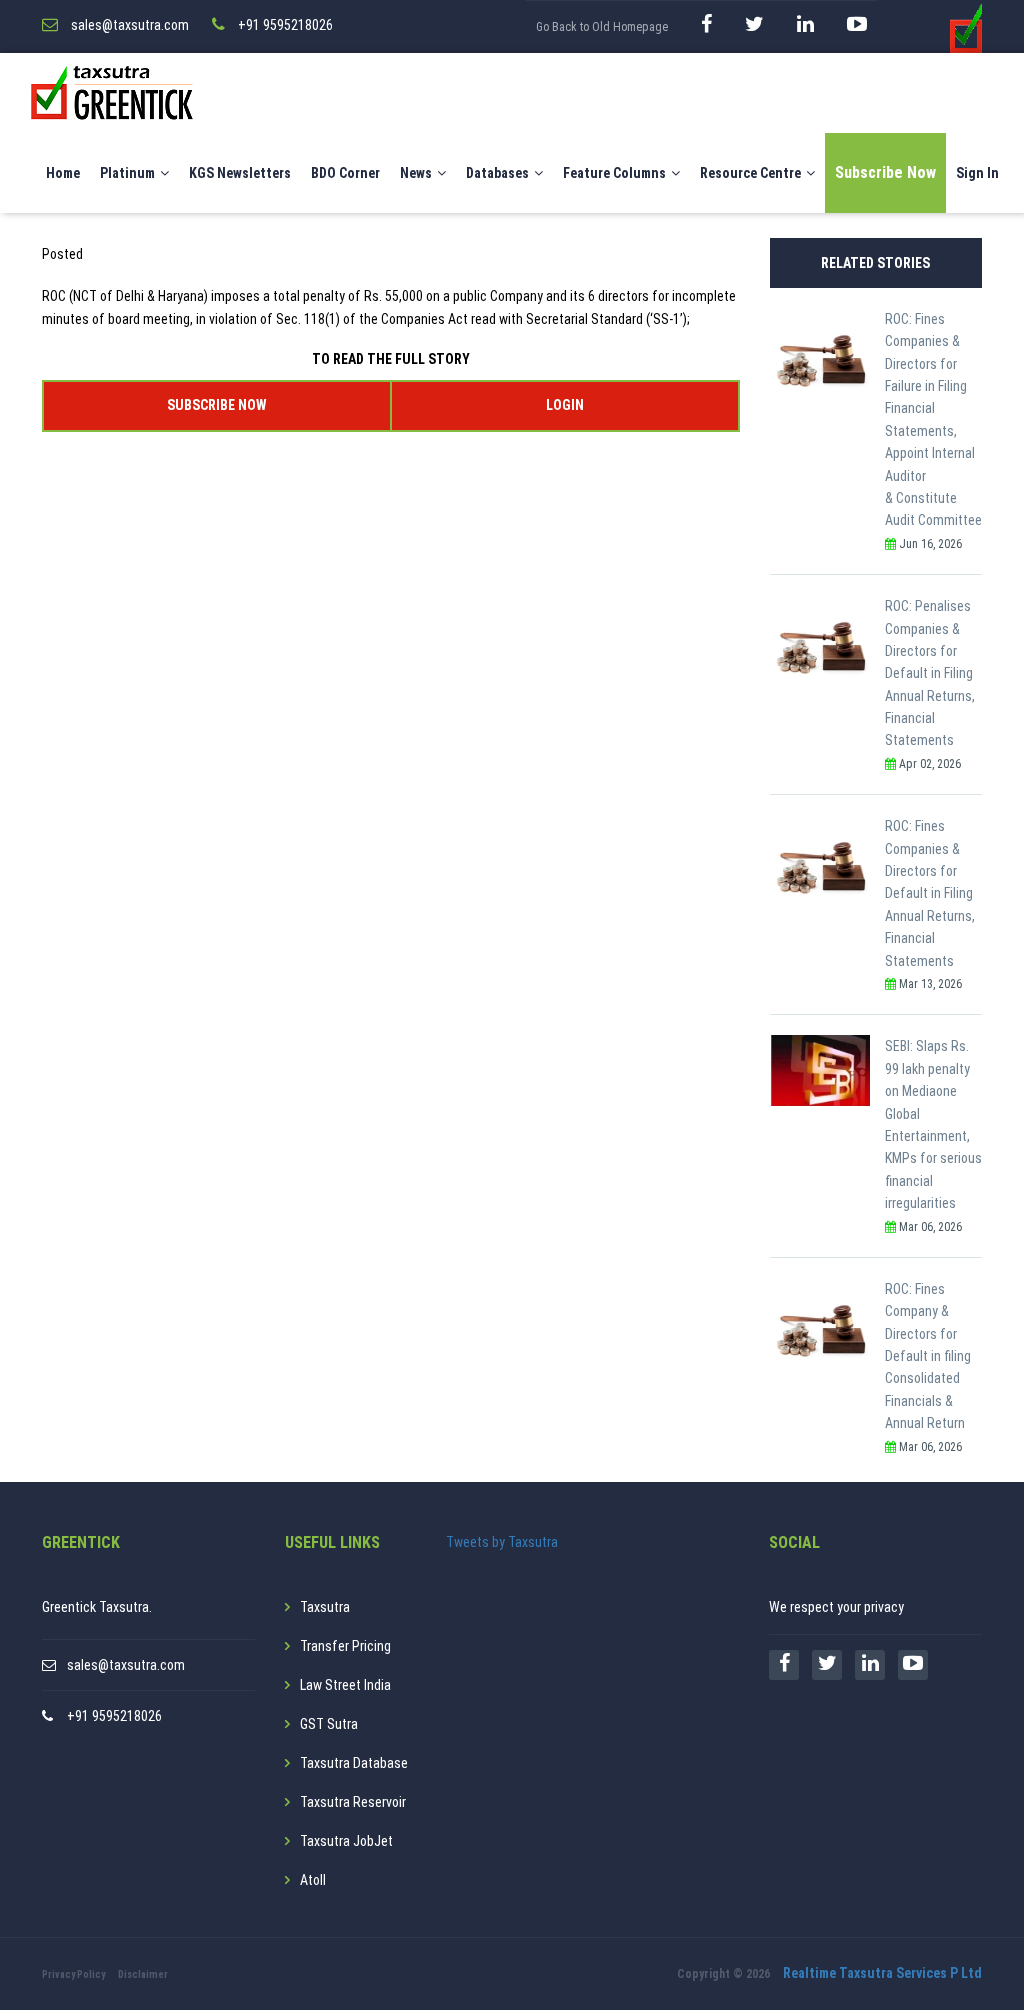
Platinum (127, 173)
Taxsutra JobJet (346, 1841)
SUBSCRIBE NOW (216, 405)
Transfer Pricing (345, 1646)
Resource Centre (750, 173)
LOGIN (565, 405)
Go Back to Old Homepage (602, 27)
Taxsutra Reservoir (353, 1802)
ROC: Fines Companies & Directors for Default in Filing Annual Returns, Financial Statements (930, 893)
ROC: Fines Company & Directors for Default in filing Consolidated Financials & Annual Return (928, 1356)
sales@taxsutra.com (126, 1665)
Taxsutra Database (354, 1763)
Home (63, 173)
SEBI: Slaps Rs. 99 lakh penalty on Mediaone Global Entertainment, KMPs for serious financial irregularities (933, 1124)
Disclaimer (143, 1974)
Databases (497, 173)
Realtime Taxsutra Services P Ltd (882, 1973)
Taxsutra (325, 1607)
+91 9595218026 (114, 1716)
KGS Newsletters (240, 173)
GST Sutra (329, 1724)
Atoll (313, 1880)
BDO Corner (345, 173)
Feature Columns (614, 173)
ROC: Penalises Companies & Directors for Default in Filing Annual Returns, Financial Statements (930, 673)
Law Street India (345, 1685)
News (416, 173)
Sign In (977, 173)
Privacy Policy (73, 1974)
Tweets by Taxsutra (502, 1542)
